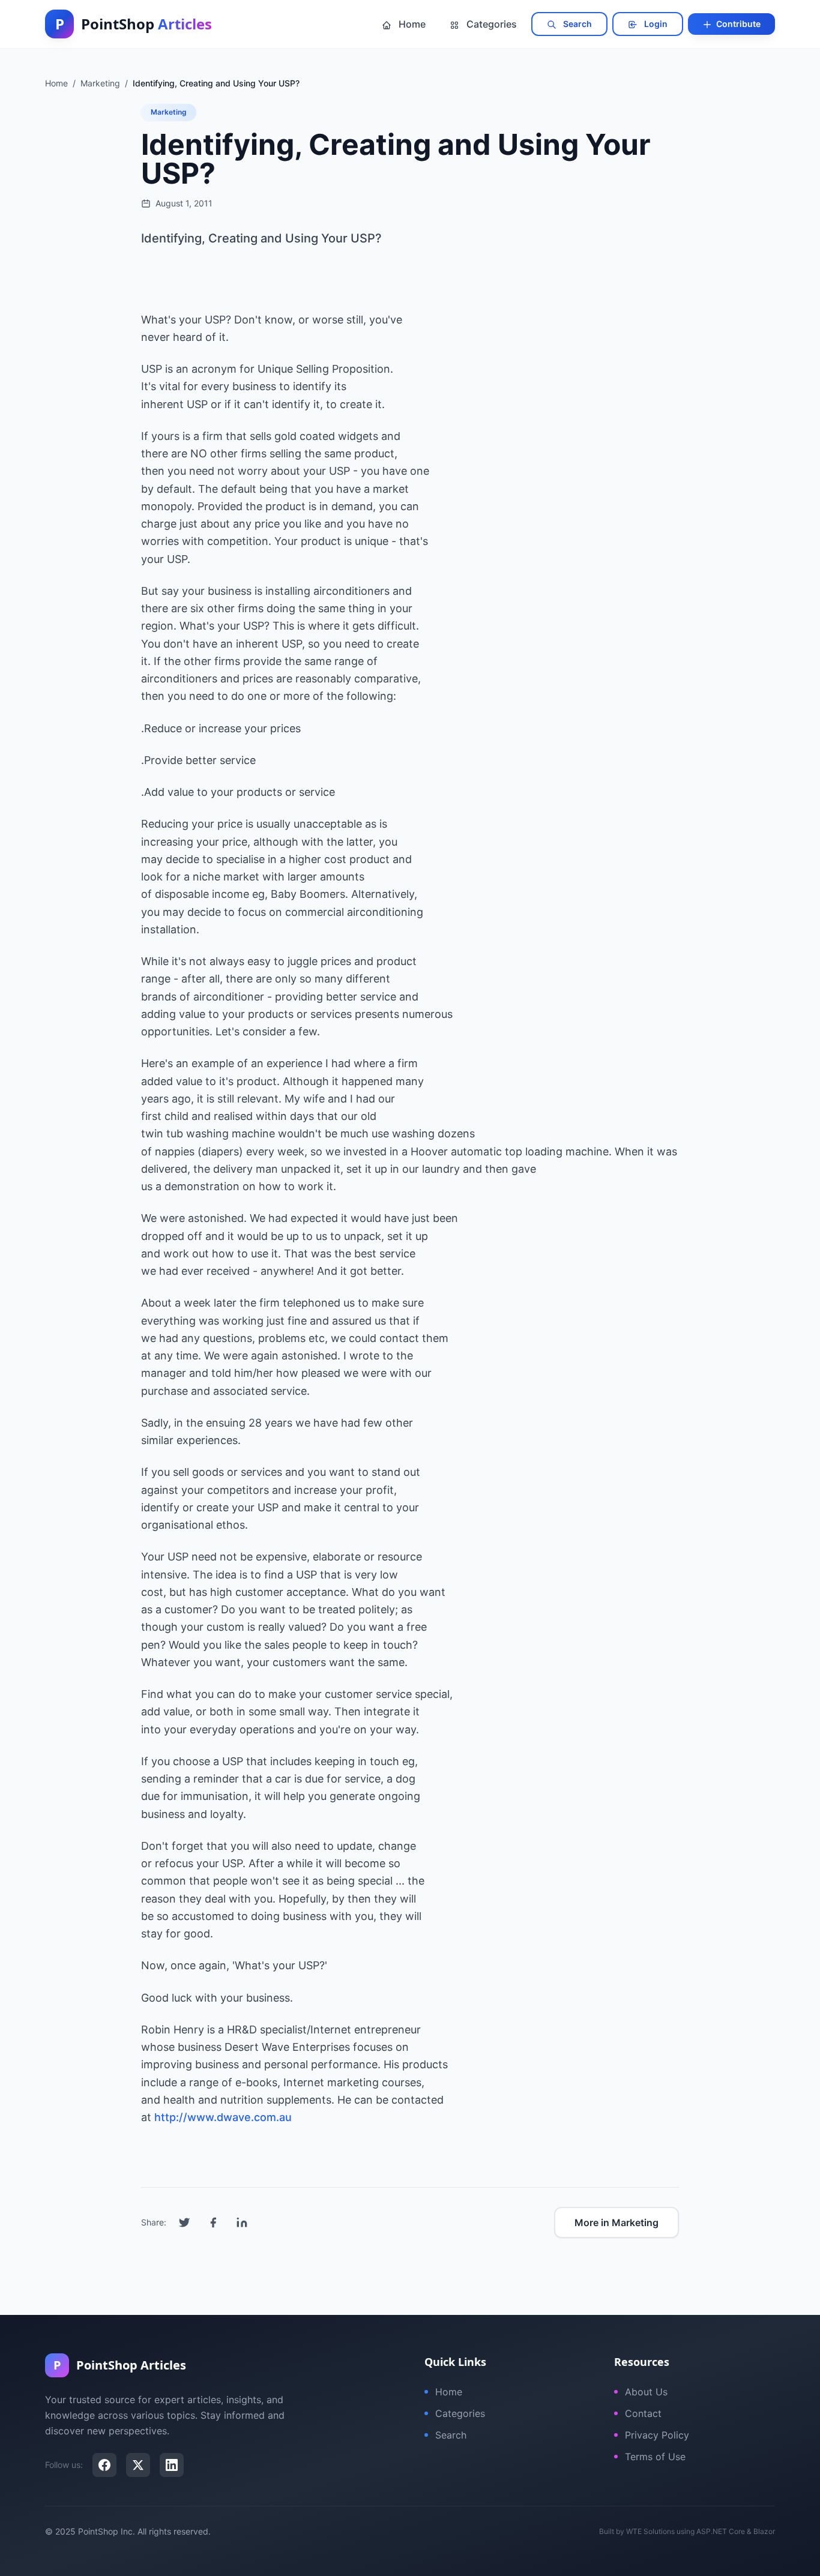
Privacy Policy (657, 2435)
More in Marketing (617, 2222)
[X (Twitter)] (138, 2465)
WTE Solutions (650, 2531)
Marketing (169, 112)
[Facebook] (104, 2465)
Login (655, 24)
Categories (490, 24)
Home (411, 24)
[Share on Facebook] (213, 2222)
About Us (646, 2392)
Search (577, 24)
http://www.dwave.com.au (223, 2117)
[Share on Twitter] (184, 2222)
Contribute (737, 24)
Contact (643, 2413)
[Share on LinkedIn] (242, 2222)
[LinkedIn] (172, 2465)
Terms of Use (655, 2457)
